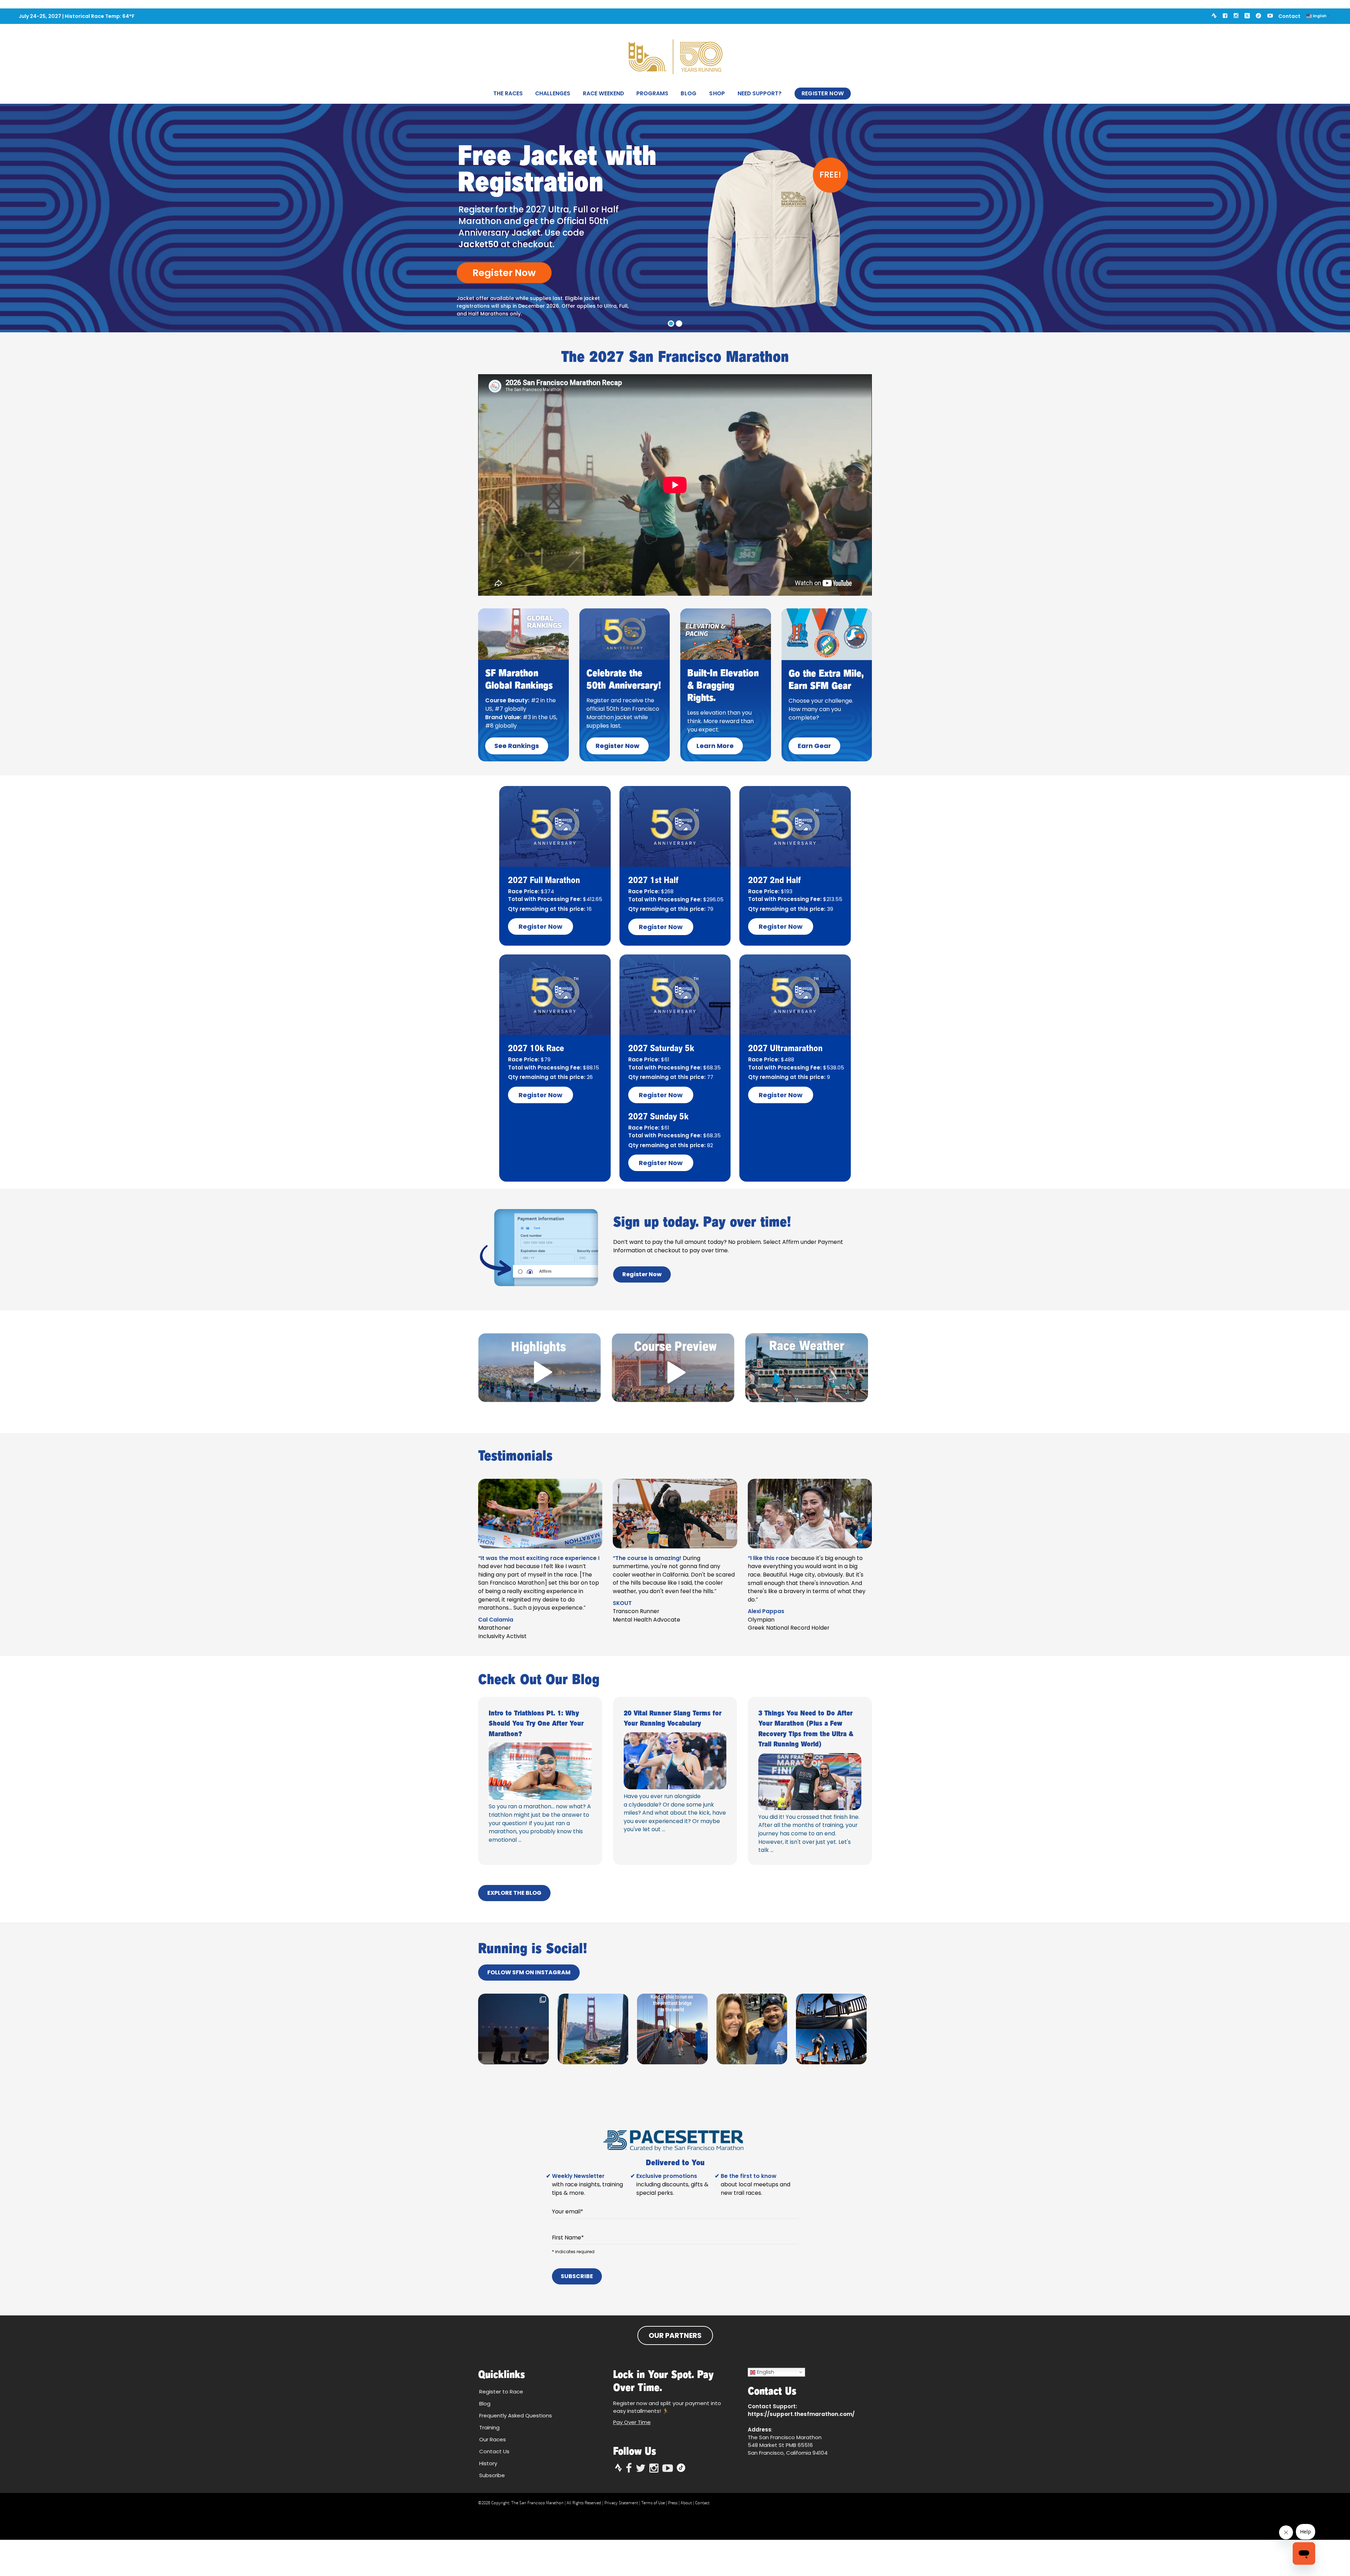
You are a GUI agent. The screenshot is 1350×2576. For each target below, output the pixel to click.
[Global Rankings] (523, 634)
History (488, 2463)
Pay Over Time (632, 2422)
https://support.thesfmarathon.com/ (801, 2414)
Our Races (493, 2439)
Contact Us (494, 2451)
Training (489, 2427)
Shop (717, 93)
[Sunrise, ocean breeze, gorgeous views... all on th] (831, 2029)
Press (673, 2503)
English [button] (765, 2372)
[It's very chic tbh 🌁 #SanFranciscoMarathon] (672, 2029)
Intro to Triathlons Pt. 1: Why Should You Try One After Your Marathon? (536, 1723)
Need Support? (760, 93)
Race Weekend (603, 93)
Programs (652, 93)
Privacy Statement (621, 2503)
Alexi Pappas (766, 1611)
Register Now (823, 93)
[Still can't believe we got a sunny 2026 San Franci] (593, 2029)
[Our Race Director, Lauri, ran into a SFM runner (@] (752, 2029)
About (686, 2503)
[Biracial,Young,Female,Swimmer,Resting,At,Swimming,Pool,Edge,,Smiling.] (540, 1771)
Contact (1289, 16)
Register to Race (501, 2392)
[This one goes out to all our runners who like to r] (513, 2029)
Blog (689, 93)
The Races (508, 93)
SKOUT (622, 1603)
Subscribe (577, 2276)
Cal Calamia (496, 1620)
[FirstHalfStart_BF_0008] (675, 1761)
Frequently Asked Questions (516, 2415)
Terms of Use (653, 2503)
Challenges (553, 93)
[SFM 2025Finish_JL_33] (810, 1782)
